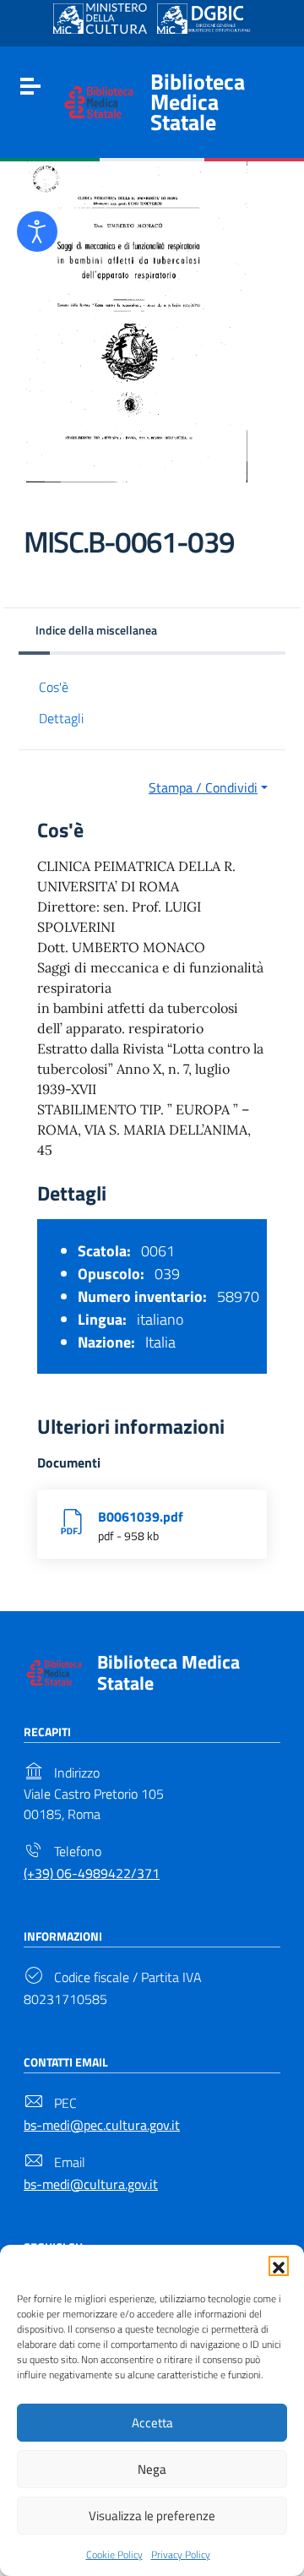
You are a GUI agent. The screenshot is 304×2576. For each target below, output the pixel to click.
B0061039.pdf (141, 1517)
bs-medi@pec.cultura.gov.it (102, 2125)
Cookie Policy (114, 2554)
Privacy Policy (181, 2554)
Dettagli (61, 718)
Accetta (152, 2423)
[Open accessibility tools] (37, 231)
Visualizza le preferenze (152, 2516)
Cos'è (54, 687)
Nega (152, 2469)
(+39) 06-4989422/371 (92, 1873)
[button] (279, 2266)
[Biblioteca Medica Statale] (99, 101)
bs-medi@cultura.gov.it (91, 2184)
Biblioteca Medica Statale (198, 102)
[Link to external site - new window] (100, 19)
